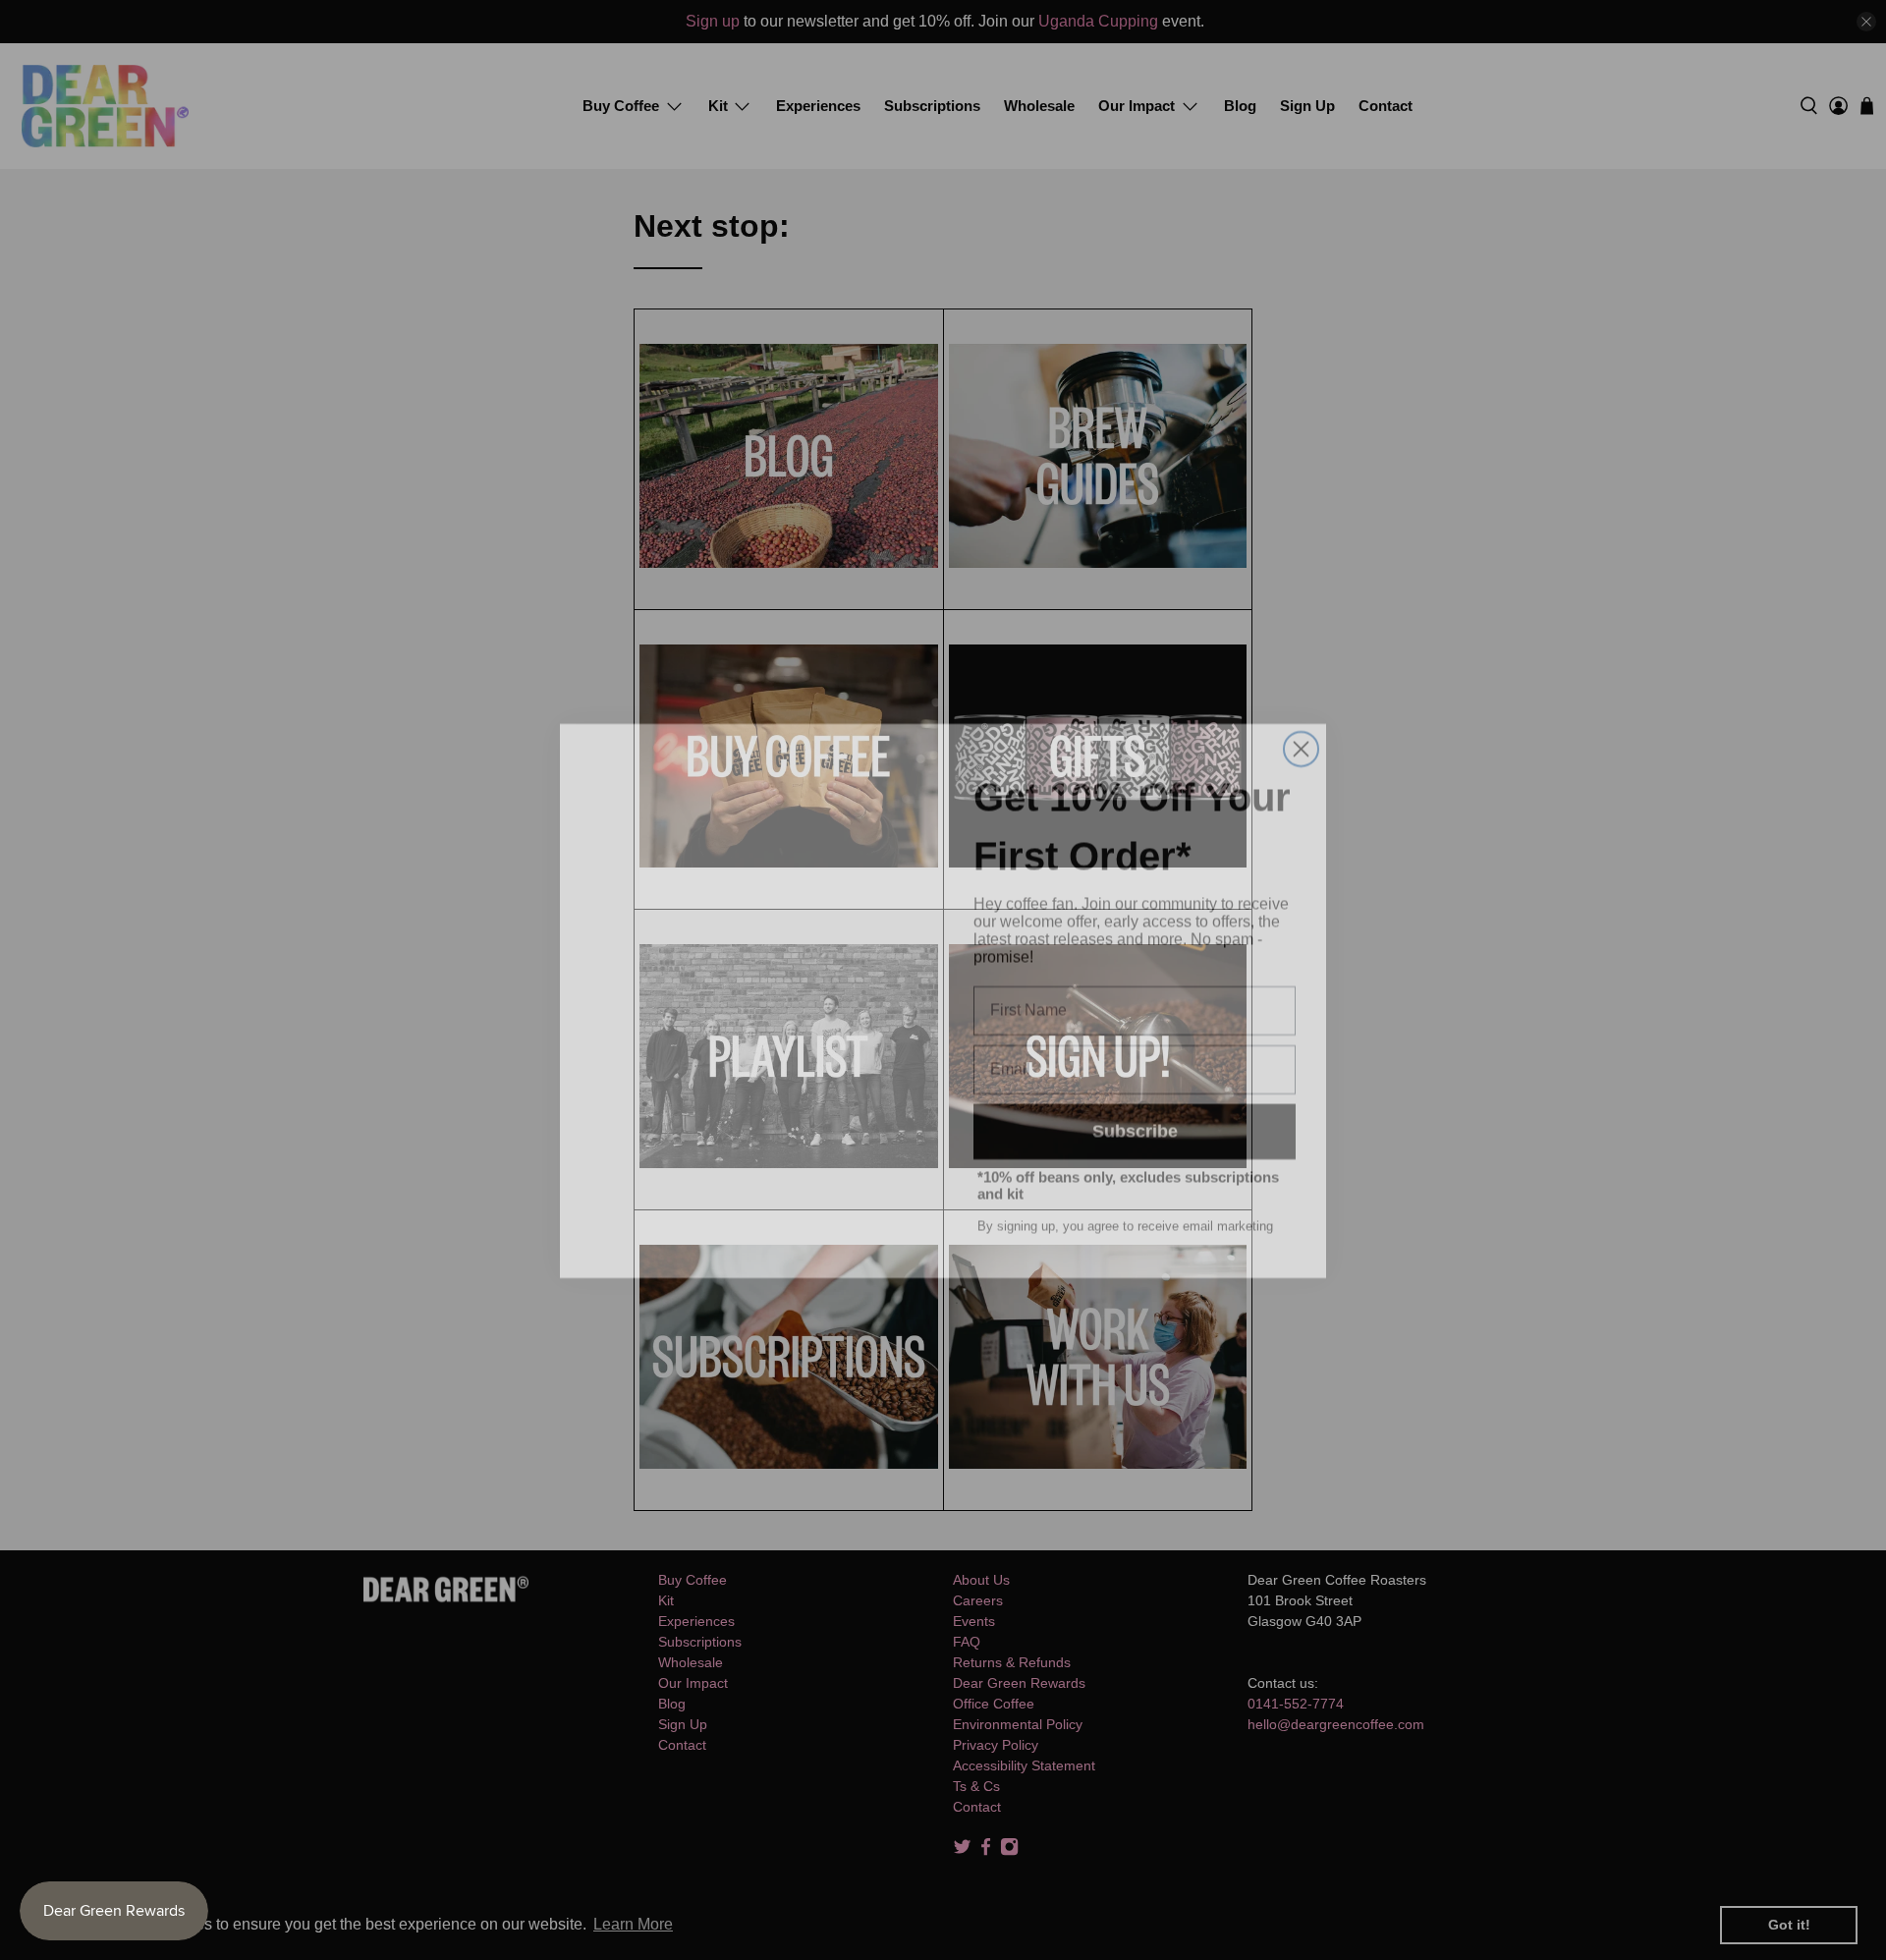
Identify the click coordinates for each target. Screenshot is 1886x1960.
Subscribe (1135, 1111)
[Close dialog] (1301, 728)
